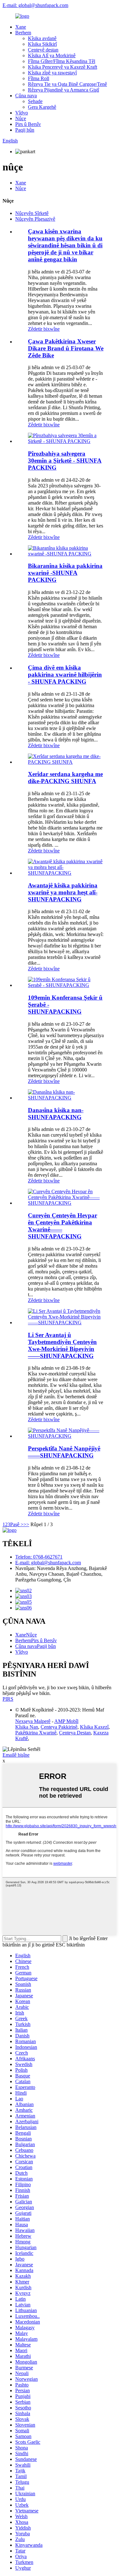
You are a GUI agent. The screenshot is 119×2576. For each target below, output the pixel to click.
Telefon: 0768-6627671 (39, 1557)
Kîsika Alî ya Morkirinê (52, 55)
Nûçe (21, 118)
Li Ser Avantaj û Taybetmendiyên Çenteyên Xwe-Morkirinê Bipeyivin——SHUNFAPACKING (62, 1345)
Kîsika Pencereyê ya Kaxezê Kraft (63, 67)
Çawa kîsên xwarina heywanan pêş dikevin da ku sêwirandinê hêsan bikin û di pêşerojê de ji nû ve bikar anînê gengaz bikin (65, 245)
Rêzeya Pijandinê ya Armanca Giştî (63, 90)
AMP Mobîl (66, 1721)
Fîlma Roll (39, 78)
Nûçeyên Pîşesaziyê (35, 219)
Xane (21, 27)
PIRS (8, 1699)
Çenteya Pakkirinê (59, 1727)
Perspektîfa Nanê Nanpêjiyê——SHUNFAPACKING (64, 1452)
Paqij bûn (25, 130)
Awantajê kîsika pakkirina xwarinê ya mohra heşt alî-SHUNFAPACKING (63, 892)
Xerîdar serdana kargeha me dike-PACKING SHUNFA (65, 778)
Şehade (35, 101)
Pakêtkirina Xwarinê (36, 1733)
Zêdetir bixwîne (44, 329)
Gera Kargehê (42, 107)
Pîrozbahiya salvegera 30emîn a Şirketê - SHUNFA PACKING (65, 461)
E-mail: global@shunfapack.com (35, 5)
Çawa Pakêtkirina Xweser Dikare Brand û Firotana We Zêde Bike (66, 348)
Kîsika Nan (27, 1727)
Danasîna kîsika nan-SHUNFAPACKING (56, 1114)
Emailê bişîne (16, 1755)
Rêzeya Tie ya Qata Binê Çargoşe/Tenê (67, 84)
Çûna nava (26, 96)
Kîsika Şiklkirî (42, 44)
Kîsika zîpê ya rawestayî (52, 73)
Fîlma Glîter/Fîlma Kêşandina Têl (62, 61)
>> (26, 1524)
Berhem (23, 33)
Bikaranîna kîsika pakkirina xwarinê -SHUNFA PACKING (65, 573)
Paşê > (17, 1524)
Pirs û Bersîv (28, 124)
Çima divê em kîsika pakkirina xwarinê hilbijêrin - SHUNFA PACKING (65, 675)
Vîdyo (22, 113)
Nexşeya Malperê (33, 1721)
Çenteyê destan (43, 50)
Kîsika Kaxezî (94, 1727)
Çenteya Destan (75, 1733)
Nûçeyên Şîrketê (32, 213)
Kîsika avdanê (42, 38)
